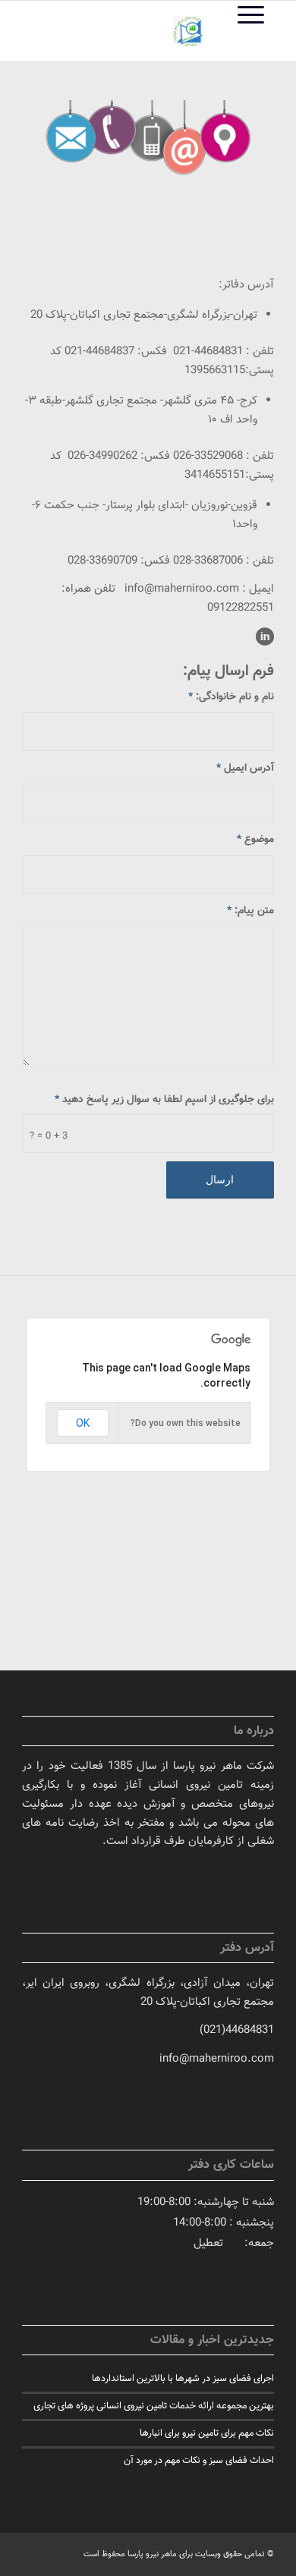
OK (83, 1423)
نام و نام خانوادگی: (231, 697)
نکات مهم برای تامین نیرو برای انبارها (207, 2433)
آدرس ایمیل (245, 768)
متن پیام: (250, 911)
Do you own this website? (186, 1423)
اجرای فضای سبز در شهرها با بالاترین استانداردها (183, 2379)
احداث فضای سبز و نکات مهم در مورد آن (199, 2461)
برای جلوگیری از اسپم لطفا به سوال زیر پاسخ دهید (164, 1100)
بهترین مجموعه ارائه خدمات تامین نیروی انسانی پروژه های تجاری (154, 2406)
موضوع (255, 839)
